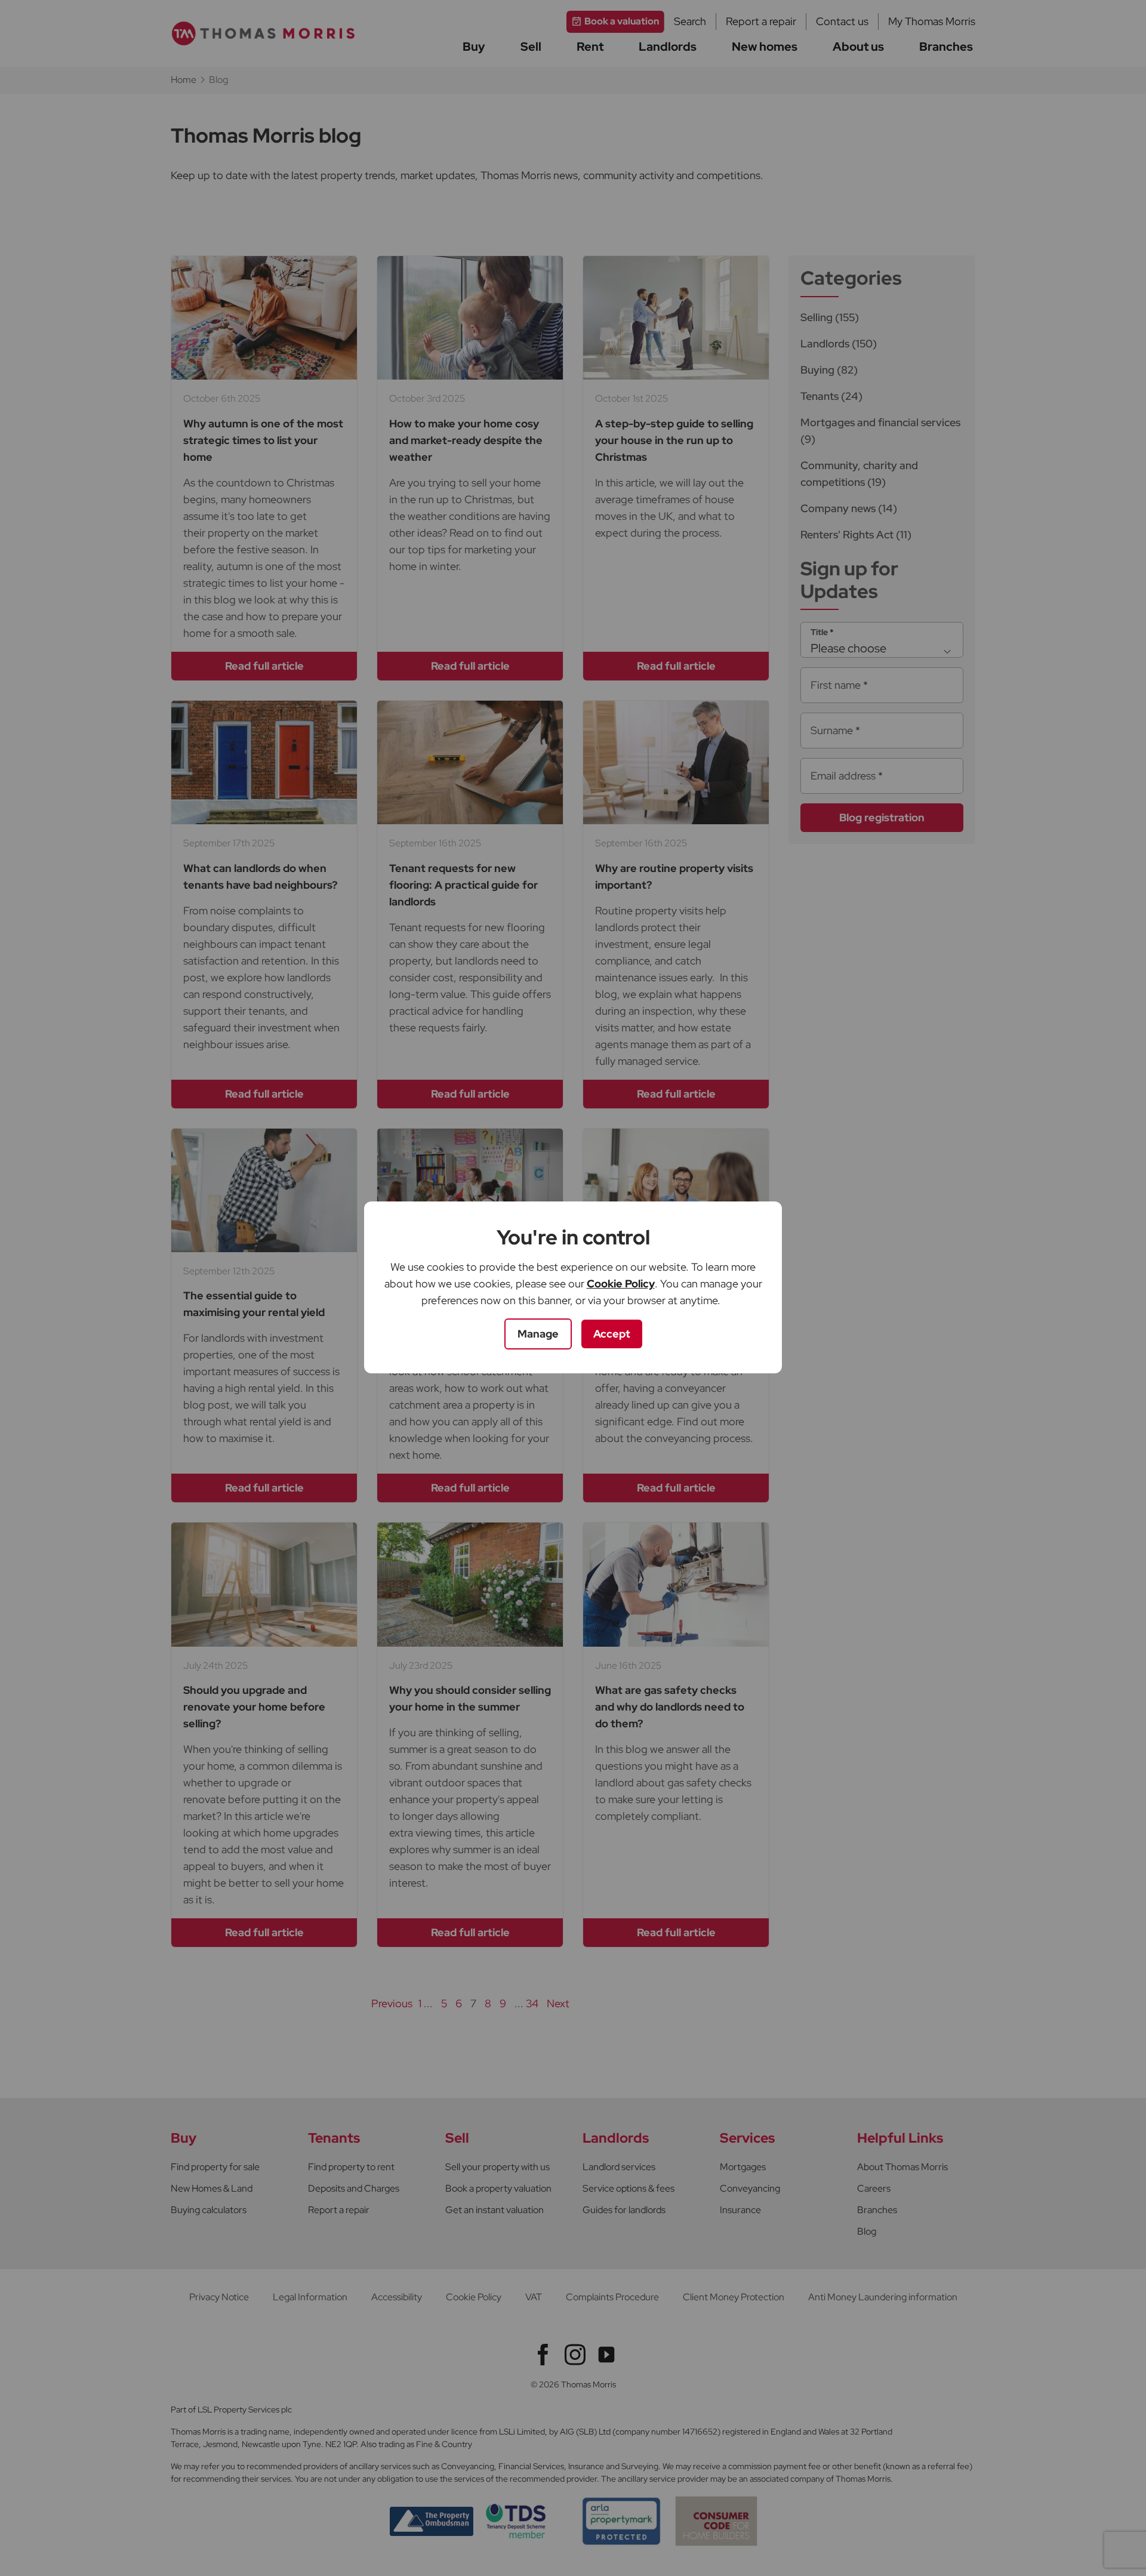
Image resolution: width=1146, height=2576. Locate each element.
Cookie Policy (621, 1284)
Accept (612, 1334)
